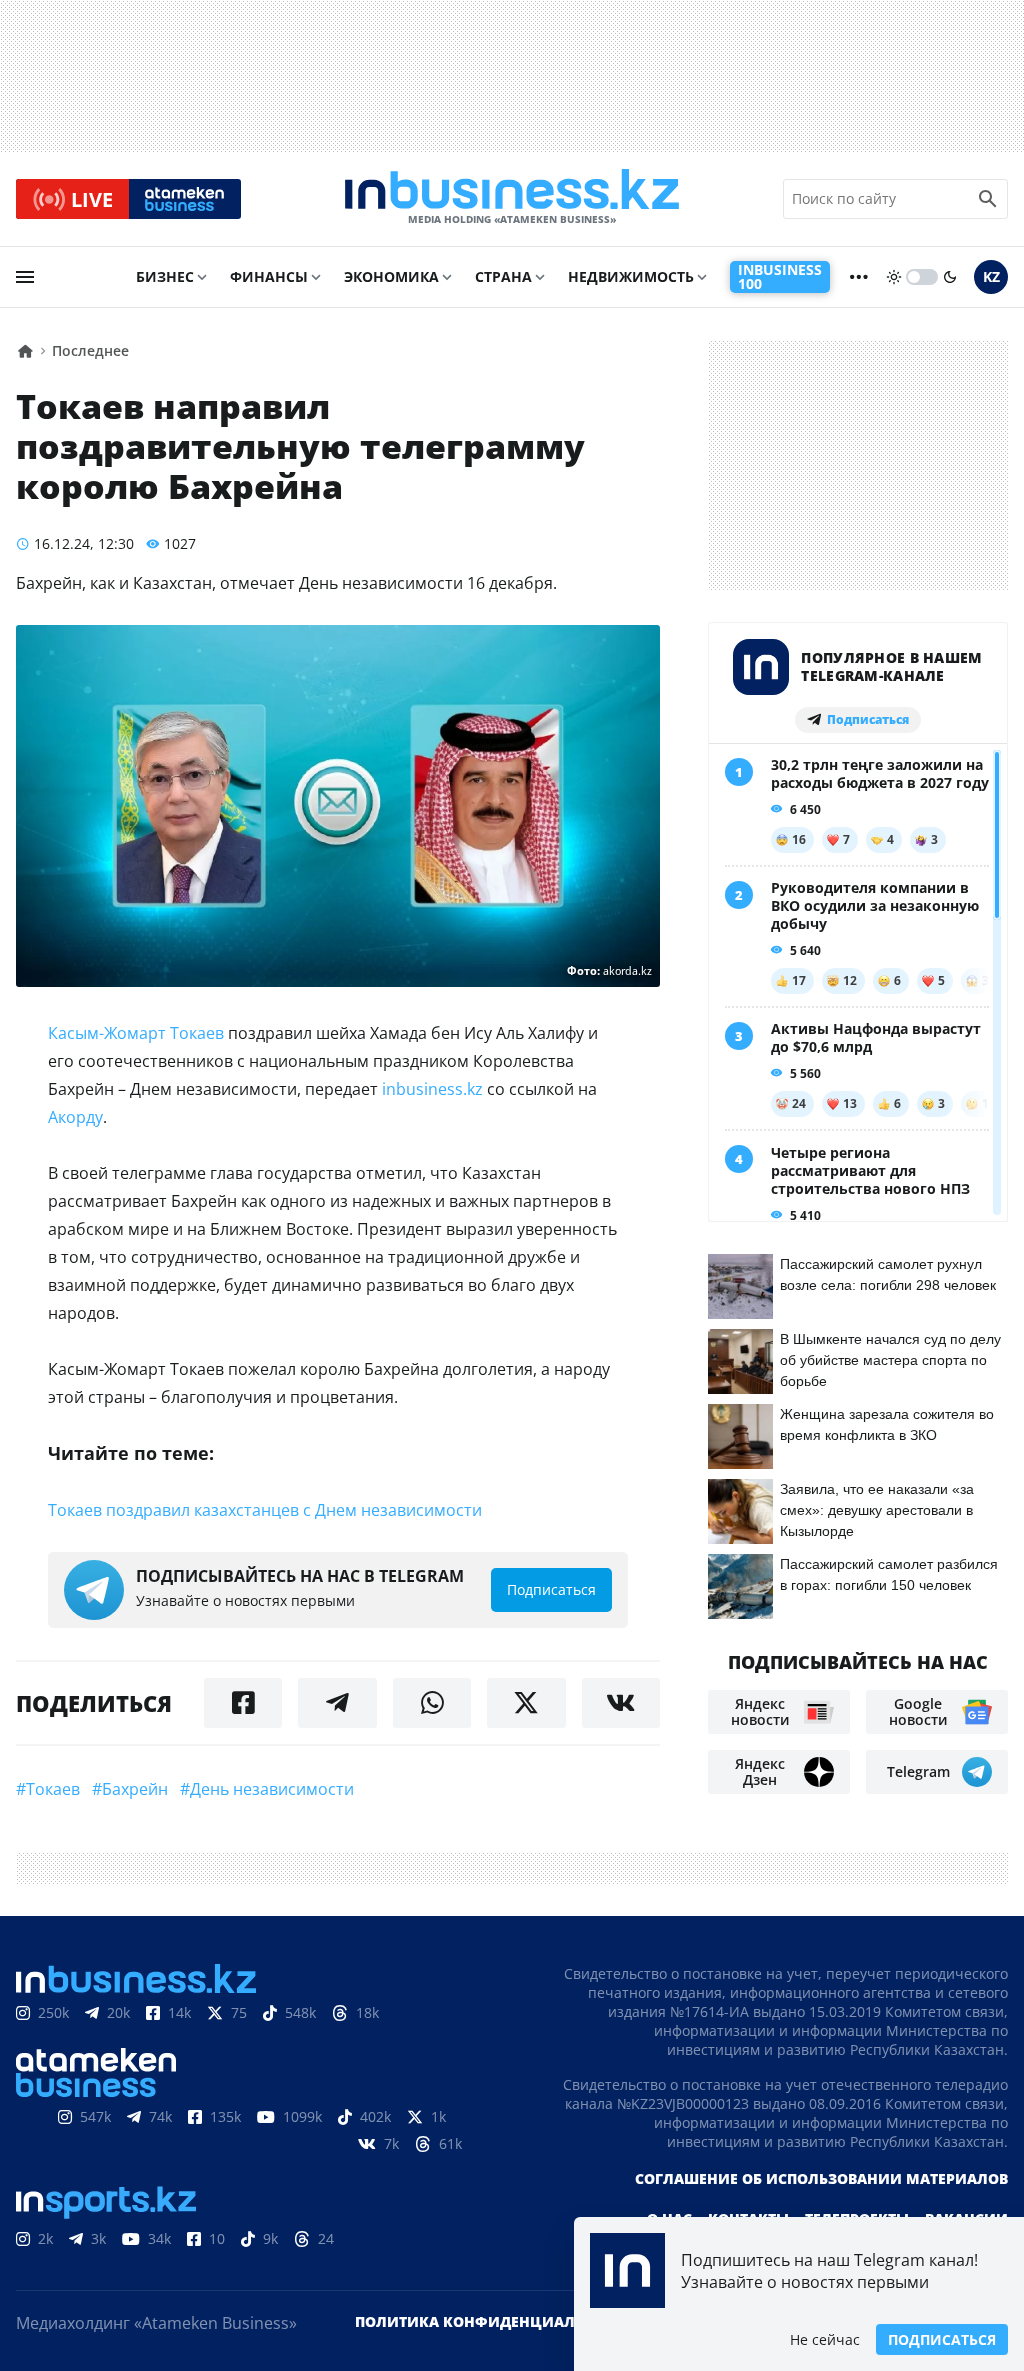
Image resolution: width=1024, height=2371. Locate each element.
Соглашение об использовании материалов (821, 2178)
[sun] (894, 277)
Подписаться (942, 2339)
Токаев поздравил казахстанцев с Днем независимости (265, 1510)
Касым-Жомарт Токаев (138, 1033)
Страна (503, 276)
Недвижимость (631, 276)
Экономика (391, 276)
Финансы (269, 276)
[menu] (25, 277)
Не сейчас (825, 2339)
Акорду (75, 1117)
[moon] (950, 277)
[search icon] (988, 199)
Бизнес (165, 276)
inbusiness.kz (432, 1089)
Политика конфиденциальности (495, 2321)
